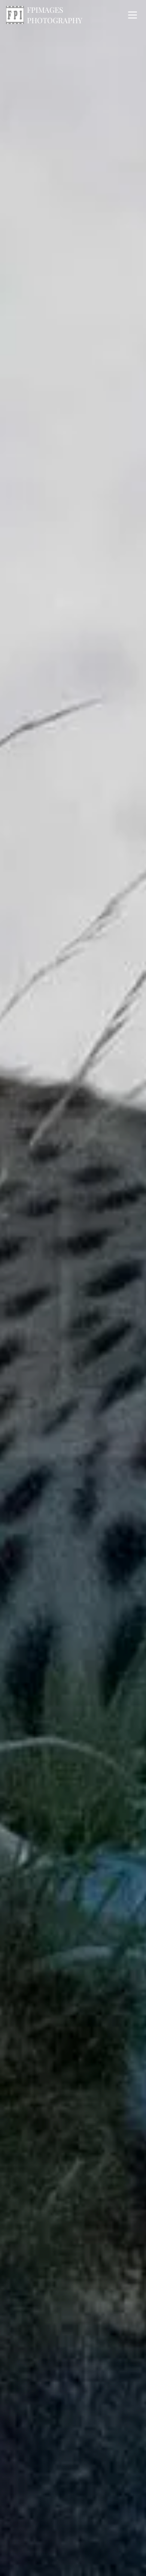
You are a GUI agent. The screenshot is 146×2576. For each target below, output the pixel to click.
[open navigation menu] (133, 15)
